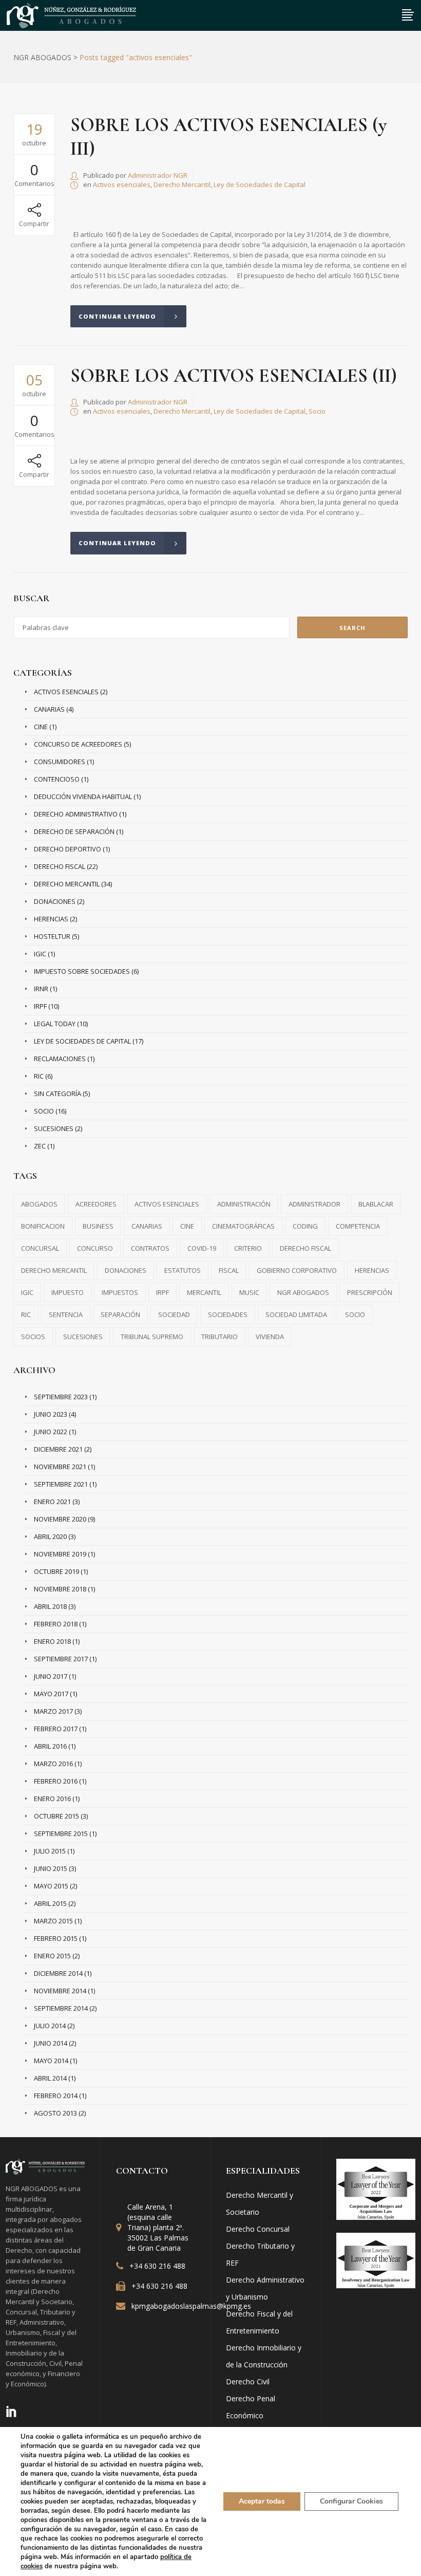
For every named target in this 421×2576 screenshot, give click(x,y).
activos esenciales (167, 1204)
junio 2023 (51, 1414)
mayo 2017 (51, 1694)
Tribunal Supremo (152, 1337)
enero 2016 (52, 1799)
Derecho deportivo (68, 849)
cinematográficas (243, 1226)
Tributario (219, 1337)
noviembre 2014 (60, 1991)
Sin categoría (58, 1094)
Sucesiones (54, 1128)
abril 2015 (50, 1903)
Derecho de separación (74, 831)
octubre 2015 (56, 1816)
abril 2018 (50, 1606)
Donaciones (55, 901)
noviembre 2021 (60, 1467)
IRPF (40, 1006)
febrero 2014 (56, 2096)
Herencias (51, 919)
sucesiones (83, 1337)
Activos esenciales (122, 184)
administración (244, 1204)
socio (355, 1314)
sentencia (66, 1314)
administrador (314, 1204)
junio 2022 (51, 1432)
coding (305, 1226)
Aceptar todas (262, 2501)
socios (33, 1337)
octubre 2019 (56, 1571)
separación (120, 1314)
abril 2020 (50, 1536)
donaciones (126, 1270)
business (98, 1226)
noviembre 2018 (60, 1589)
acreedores (96, 1204)
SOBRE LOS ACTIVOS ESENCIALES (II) (234, 376)
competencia (358, 1226)
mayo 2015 (51, 1886)
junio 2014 (51, 2043)
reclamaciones (60, 1059)
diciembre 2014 (58, 1973)
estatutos (183, 1270)
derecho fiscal (305, 1248)
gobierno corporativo (297, 1270)
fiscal (229, 1270)
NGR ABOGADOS (42, 58)
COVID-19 (202, 1248)
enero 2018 (52, 1641)
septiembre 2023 (61, 1397)
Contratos (150, 1248)
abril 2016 (50, 1746)
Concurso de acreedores (78, 744)
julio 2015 (50, 1851)
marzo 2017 (53, 1711)
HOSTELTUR (52, 936)
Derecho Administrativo (76, 814)
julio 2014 (50, 2026)
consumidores (60, 762)
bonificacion (43, 1226)
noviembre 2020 (60, 1519)
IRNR (41, 989)
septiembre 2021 (61, 1484)
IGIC (40, 954)
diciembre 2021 (58, 1449)
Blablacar (376, 1204)
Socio (317, 411)
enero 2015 (52, 1956)
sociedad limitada (296, 1314)
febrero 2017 (56, 1729)
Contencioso (57, 779)
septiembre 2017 (61, 1659)
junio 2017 (51, 1676)
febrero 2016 (56, 1781)
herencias (372, 1270)
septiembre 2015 (61, 1833)
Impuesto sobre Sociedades (82, 971)
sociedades (228, 1314)
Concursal (40, 1248)
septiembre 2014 (61, 2008)
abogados (39, 1204)
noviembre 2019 (60, 1554)
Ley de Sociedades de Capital (260, 184)
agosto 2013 (55, 2113)
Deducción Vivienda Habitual (83, 796)
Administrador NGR (158, 175)
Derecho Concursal (258, 2229)
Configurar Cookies (351, 2501)
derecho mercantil (54, 1270)
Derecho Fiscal (60, 866)
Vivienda (270, 1337)
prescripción (370, 1292)
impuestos (120, 1292)
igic (27, 1292)
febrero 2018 (56, 1624)
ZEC (40, 1146)
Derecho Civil (248, 2382)
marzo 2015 (53, 1921)
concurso (95, 1248)
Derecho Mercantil (182, 184)
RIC (39, 1076)
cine (41, 727)
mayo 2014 (51, 2061)
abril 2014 (50, 2078)
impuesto (68, 1292)
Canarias (49, 709)
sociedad (174, 1314)
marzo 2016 (53, 1764)
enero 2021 (52, 1502)
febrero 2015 (56, 1938)
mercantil (204, 1292)
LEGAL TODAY (55, 1024)
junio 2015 (51, 1868)
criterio (248, 1248)
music (249, 1292)
